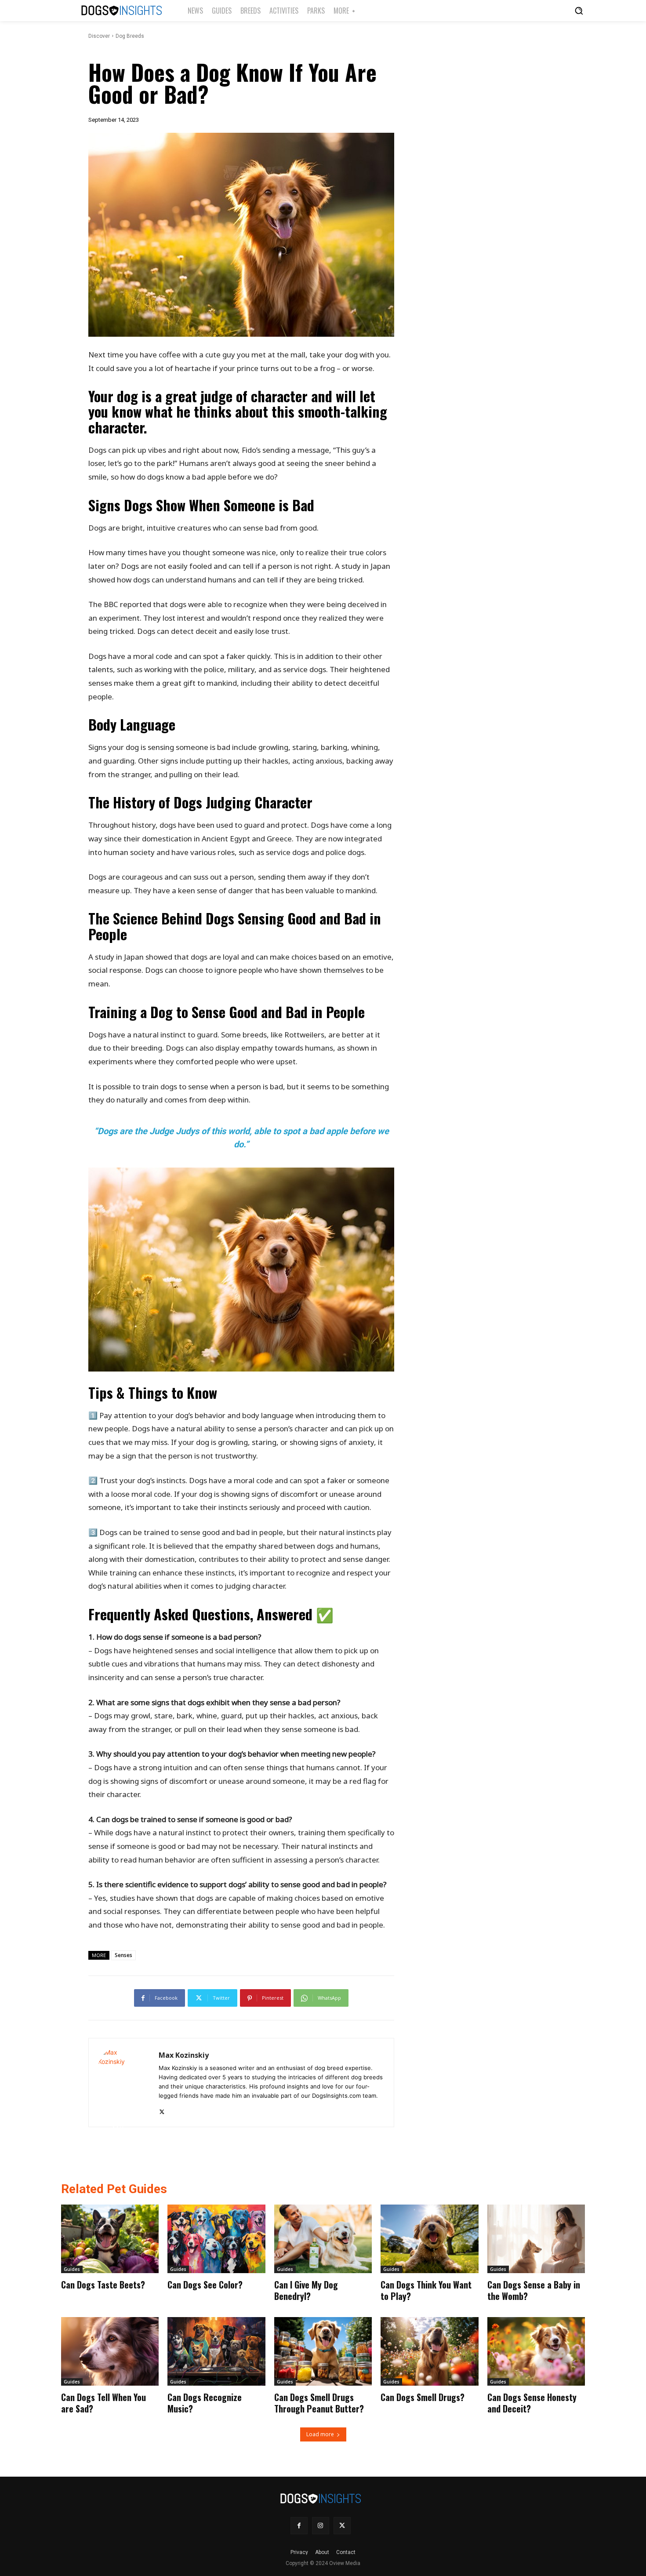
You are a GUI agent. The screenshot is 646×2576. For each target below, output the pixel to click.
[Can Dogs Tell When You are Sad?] (110, 2351)
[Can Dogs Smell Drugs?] (429, 2351)
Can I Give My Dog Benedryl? (306, 2290)
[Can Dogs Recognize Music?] (216, 2351)
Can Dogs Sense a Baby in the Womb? (534, 2290)
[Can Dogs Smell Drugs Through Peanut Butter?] (323, 2351)
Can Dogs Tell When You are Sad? (103, 2403)
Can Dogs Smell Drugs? (423, 2397)
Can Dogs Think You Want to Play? (426, 2290)
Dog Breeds (130, 36)
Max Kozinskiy (184, 2055)
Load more (320, 2434)
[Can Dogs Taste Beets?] (110, 2239)
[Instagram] (321, 2526)
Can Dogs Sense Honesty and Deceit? (532, 2403)
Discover (99, 36)
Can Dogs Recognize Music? (205, 2403)
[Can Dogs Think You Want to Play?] (429, 2239)
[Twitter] (162, 2110)
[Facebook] (299, 2526)
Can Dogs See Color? (205, 2285)
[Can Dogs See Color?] (216, 2239)
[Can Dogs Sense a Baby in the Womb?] (536, 2239)
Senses (123, 1955)
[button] (579, 11)
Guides (72, 2269)
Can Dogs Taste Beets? (103, 2285)
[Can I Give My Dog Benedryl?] (323, 2239)
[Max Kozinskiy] (124, 2083)
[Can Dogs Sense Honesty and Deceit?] (536, 2351)
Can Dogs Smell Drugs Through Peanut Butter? (319, 2403)
